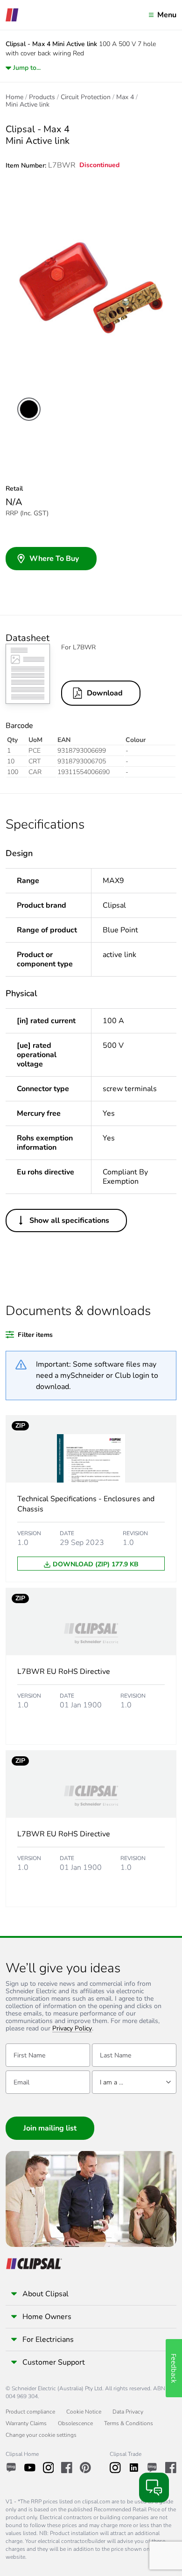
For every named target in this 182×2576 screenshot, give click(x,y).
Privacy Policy (72, 2029)
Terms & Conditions (129, 2423)
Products (42, 97)
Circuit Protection (86, 97)
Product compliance (30, 2412)
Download (105, 693)
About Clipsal (45, 2294)
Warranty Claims (26, 2423)
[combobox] (134, 2082)
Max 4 (125, 97)
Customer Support (54, 2362)
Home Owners (47, 2317)
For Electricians (48, 2340)
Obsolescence (75, 2423)
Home (14, 97)
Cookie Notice (84, 2412)
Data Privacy (128, 2412)
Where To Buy (54, 559)
